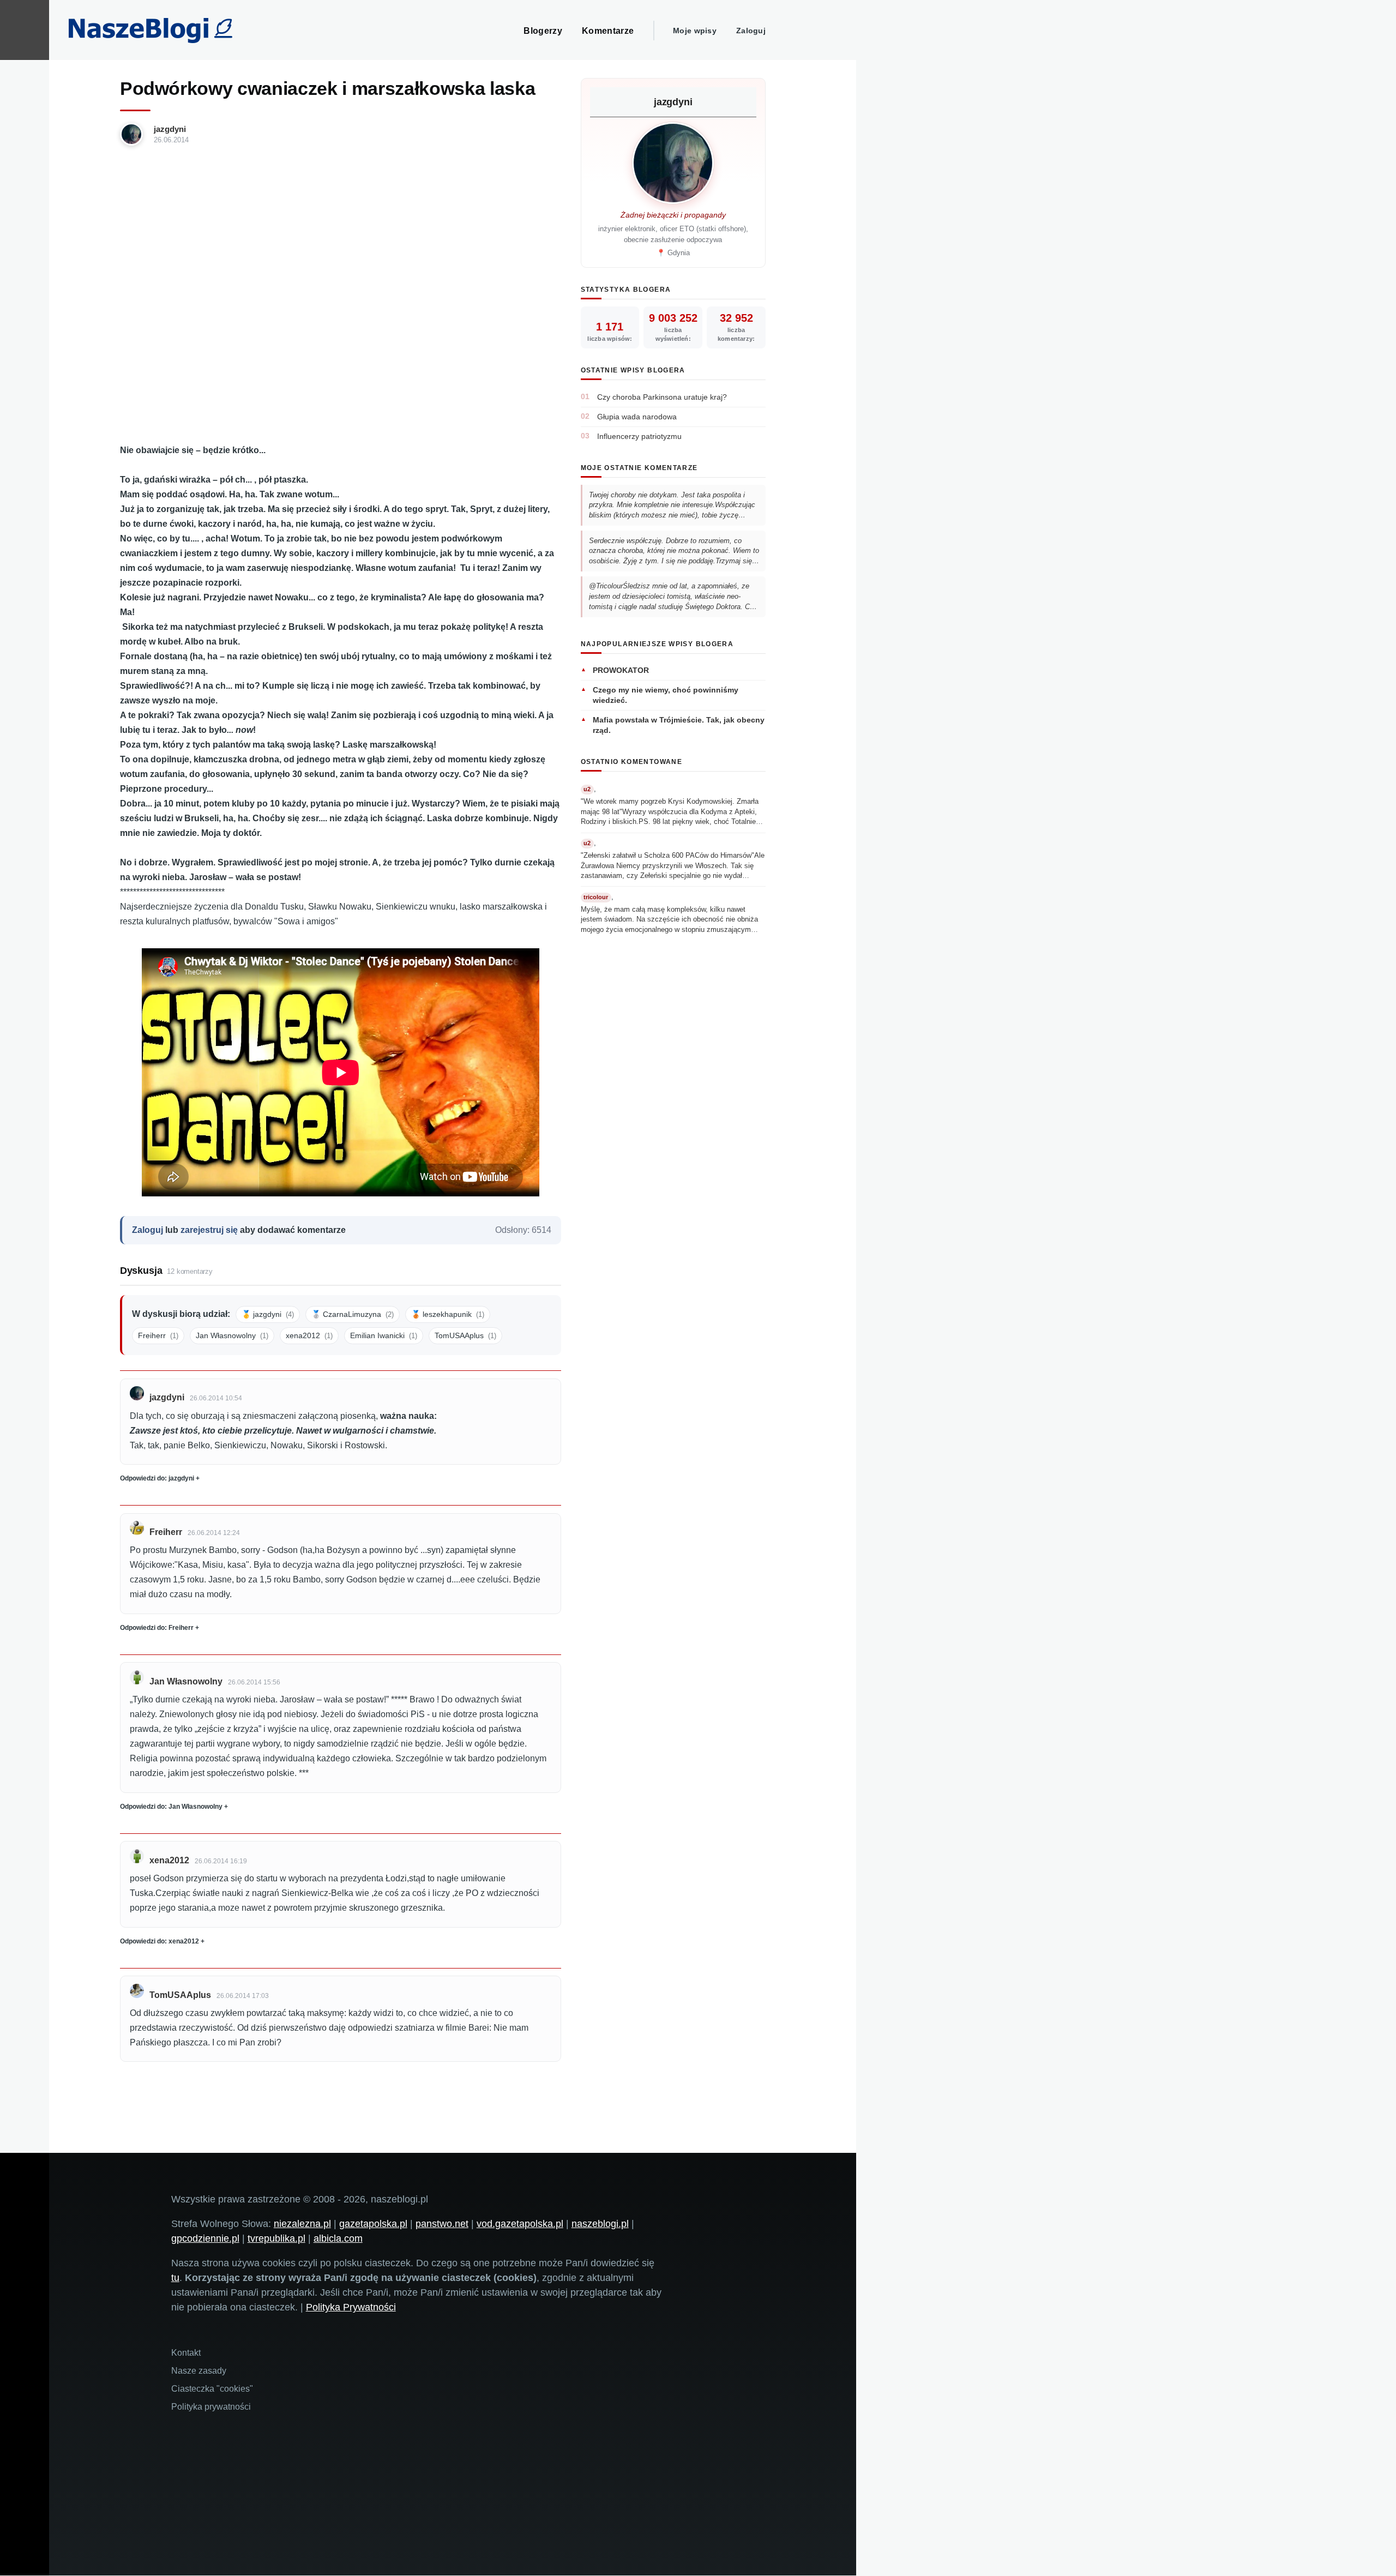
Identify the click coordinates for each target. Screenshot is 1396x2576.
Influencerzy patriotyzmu (639, 436)
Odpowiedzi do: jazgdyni (157, 1478)
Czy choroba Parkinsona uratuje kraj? (662, 397)
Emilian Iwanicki (384, 1335)
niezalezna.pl (302, 2224)
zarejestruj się (209, 1230)
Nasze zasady (199, 2371)
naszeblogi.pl (600, 2224)
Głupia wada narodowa (637, 417)
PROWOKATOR (621, 670)
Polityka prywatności (211, 2407)
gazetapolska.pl (373, 2224)
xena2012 (309, 1335)
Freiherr (158, 1335)
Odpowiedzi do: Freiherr (157, 1628)
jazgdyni (170, 129)
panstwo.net (442, 2224)
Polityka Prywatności (351, 2307)
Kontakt (186, 2353)
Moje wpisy (695, 31)
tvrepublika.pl (276, 2238)
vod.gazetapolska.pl (520, 2224)
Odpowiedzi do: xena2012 (160, 1941)
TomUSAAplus (465, 1335)
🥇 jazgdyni (268, 1314)
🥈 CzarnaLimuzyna (353, 1314)
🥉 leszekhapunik (448, 1314)
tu (175, 2278)
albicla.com (338, 2238)
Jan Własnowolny (232, 1335)
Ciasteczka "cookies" (212, 2389)
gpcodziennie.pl (205, 2238)
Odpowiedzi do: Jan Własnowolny (171, 1807)
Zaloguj (751, 31)
